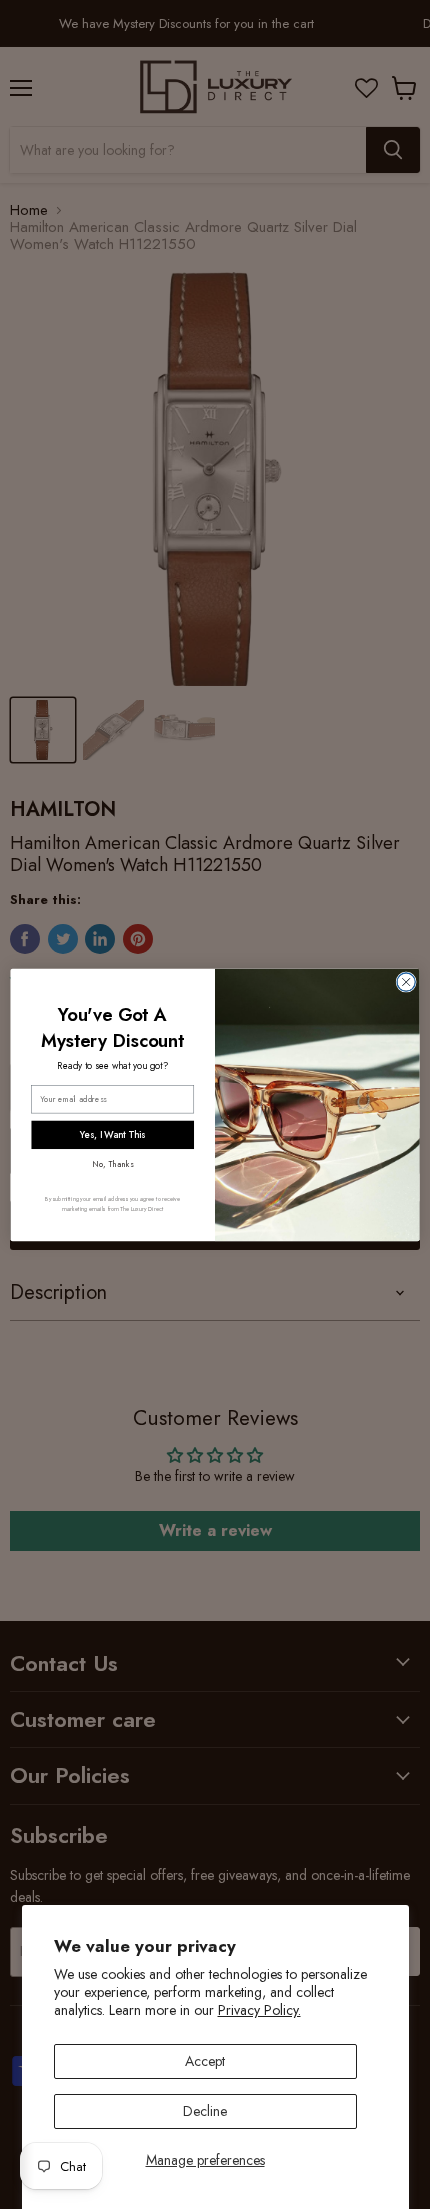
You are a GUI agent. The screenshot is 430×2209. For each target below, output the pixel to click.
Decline (205, 2111)
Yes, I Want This (112, 1134)
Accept (205, 2061)
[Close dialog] (406, 981)
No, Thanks (112, 1163)
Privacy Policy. (259, 2010)
